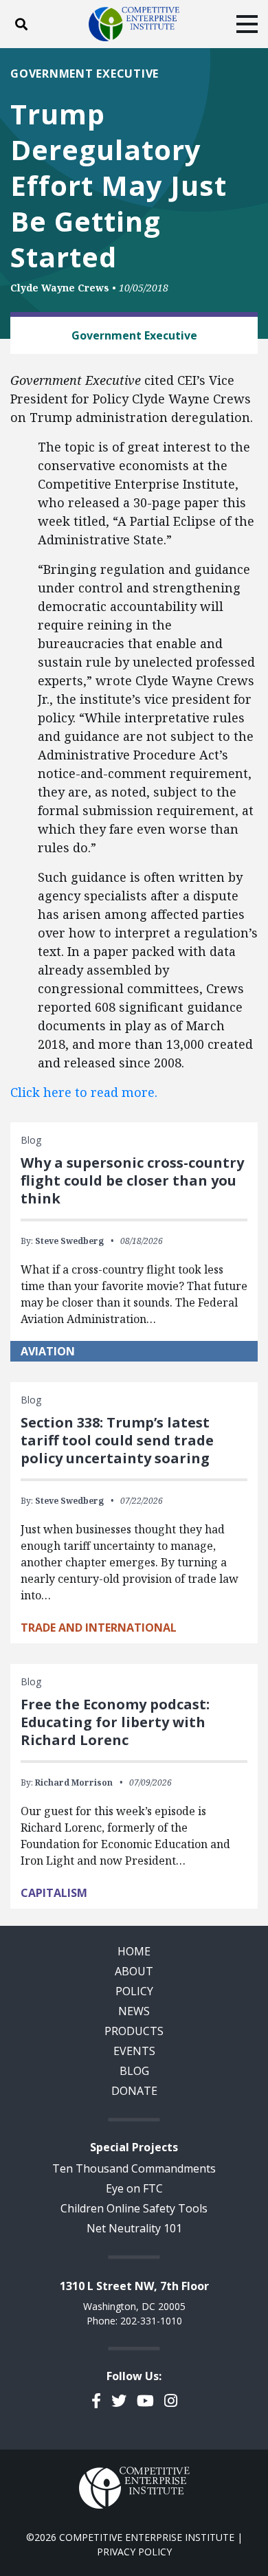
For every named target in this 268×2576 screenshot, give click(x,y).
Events (134, 2051)
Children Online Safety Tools (134, 2208)
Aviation (48, 1351)
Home (134, 1951)
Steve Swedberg (69, 1241)
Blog (134, 2071)
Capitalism (54, 1893)
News (134, 2011)
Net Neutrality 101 (134, 2228)
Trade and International (99, 1628)
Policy (134, 1991)
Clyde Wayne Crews (60, 288)
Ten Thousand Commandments (134, 2168)
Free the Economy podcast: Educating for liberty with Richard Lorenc (115, 1722)
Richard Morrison (74, 1783)
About (134, 1971)
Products (134, 2031)
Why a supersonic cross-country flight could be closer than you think (132, 1180)
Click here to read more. (86, 1092)
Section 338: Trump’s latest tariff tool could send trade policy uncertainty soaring (117, 1440)
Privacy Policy (134, 2552)
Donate (134, 2091)
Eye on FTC (134, 2188)
